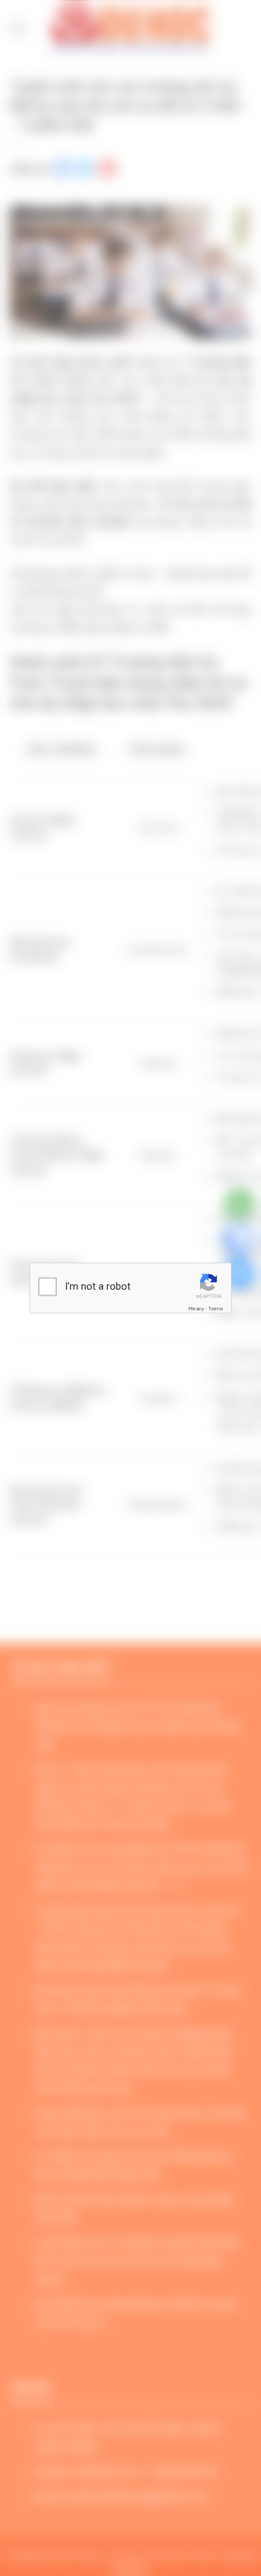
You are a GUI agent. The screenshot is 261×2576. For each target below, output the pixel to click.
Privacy (196, 1308)
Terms (215, 1308)
